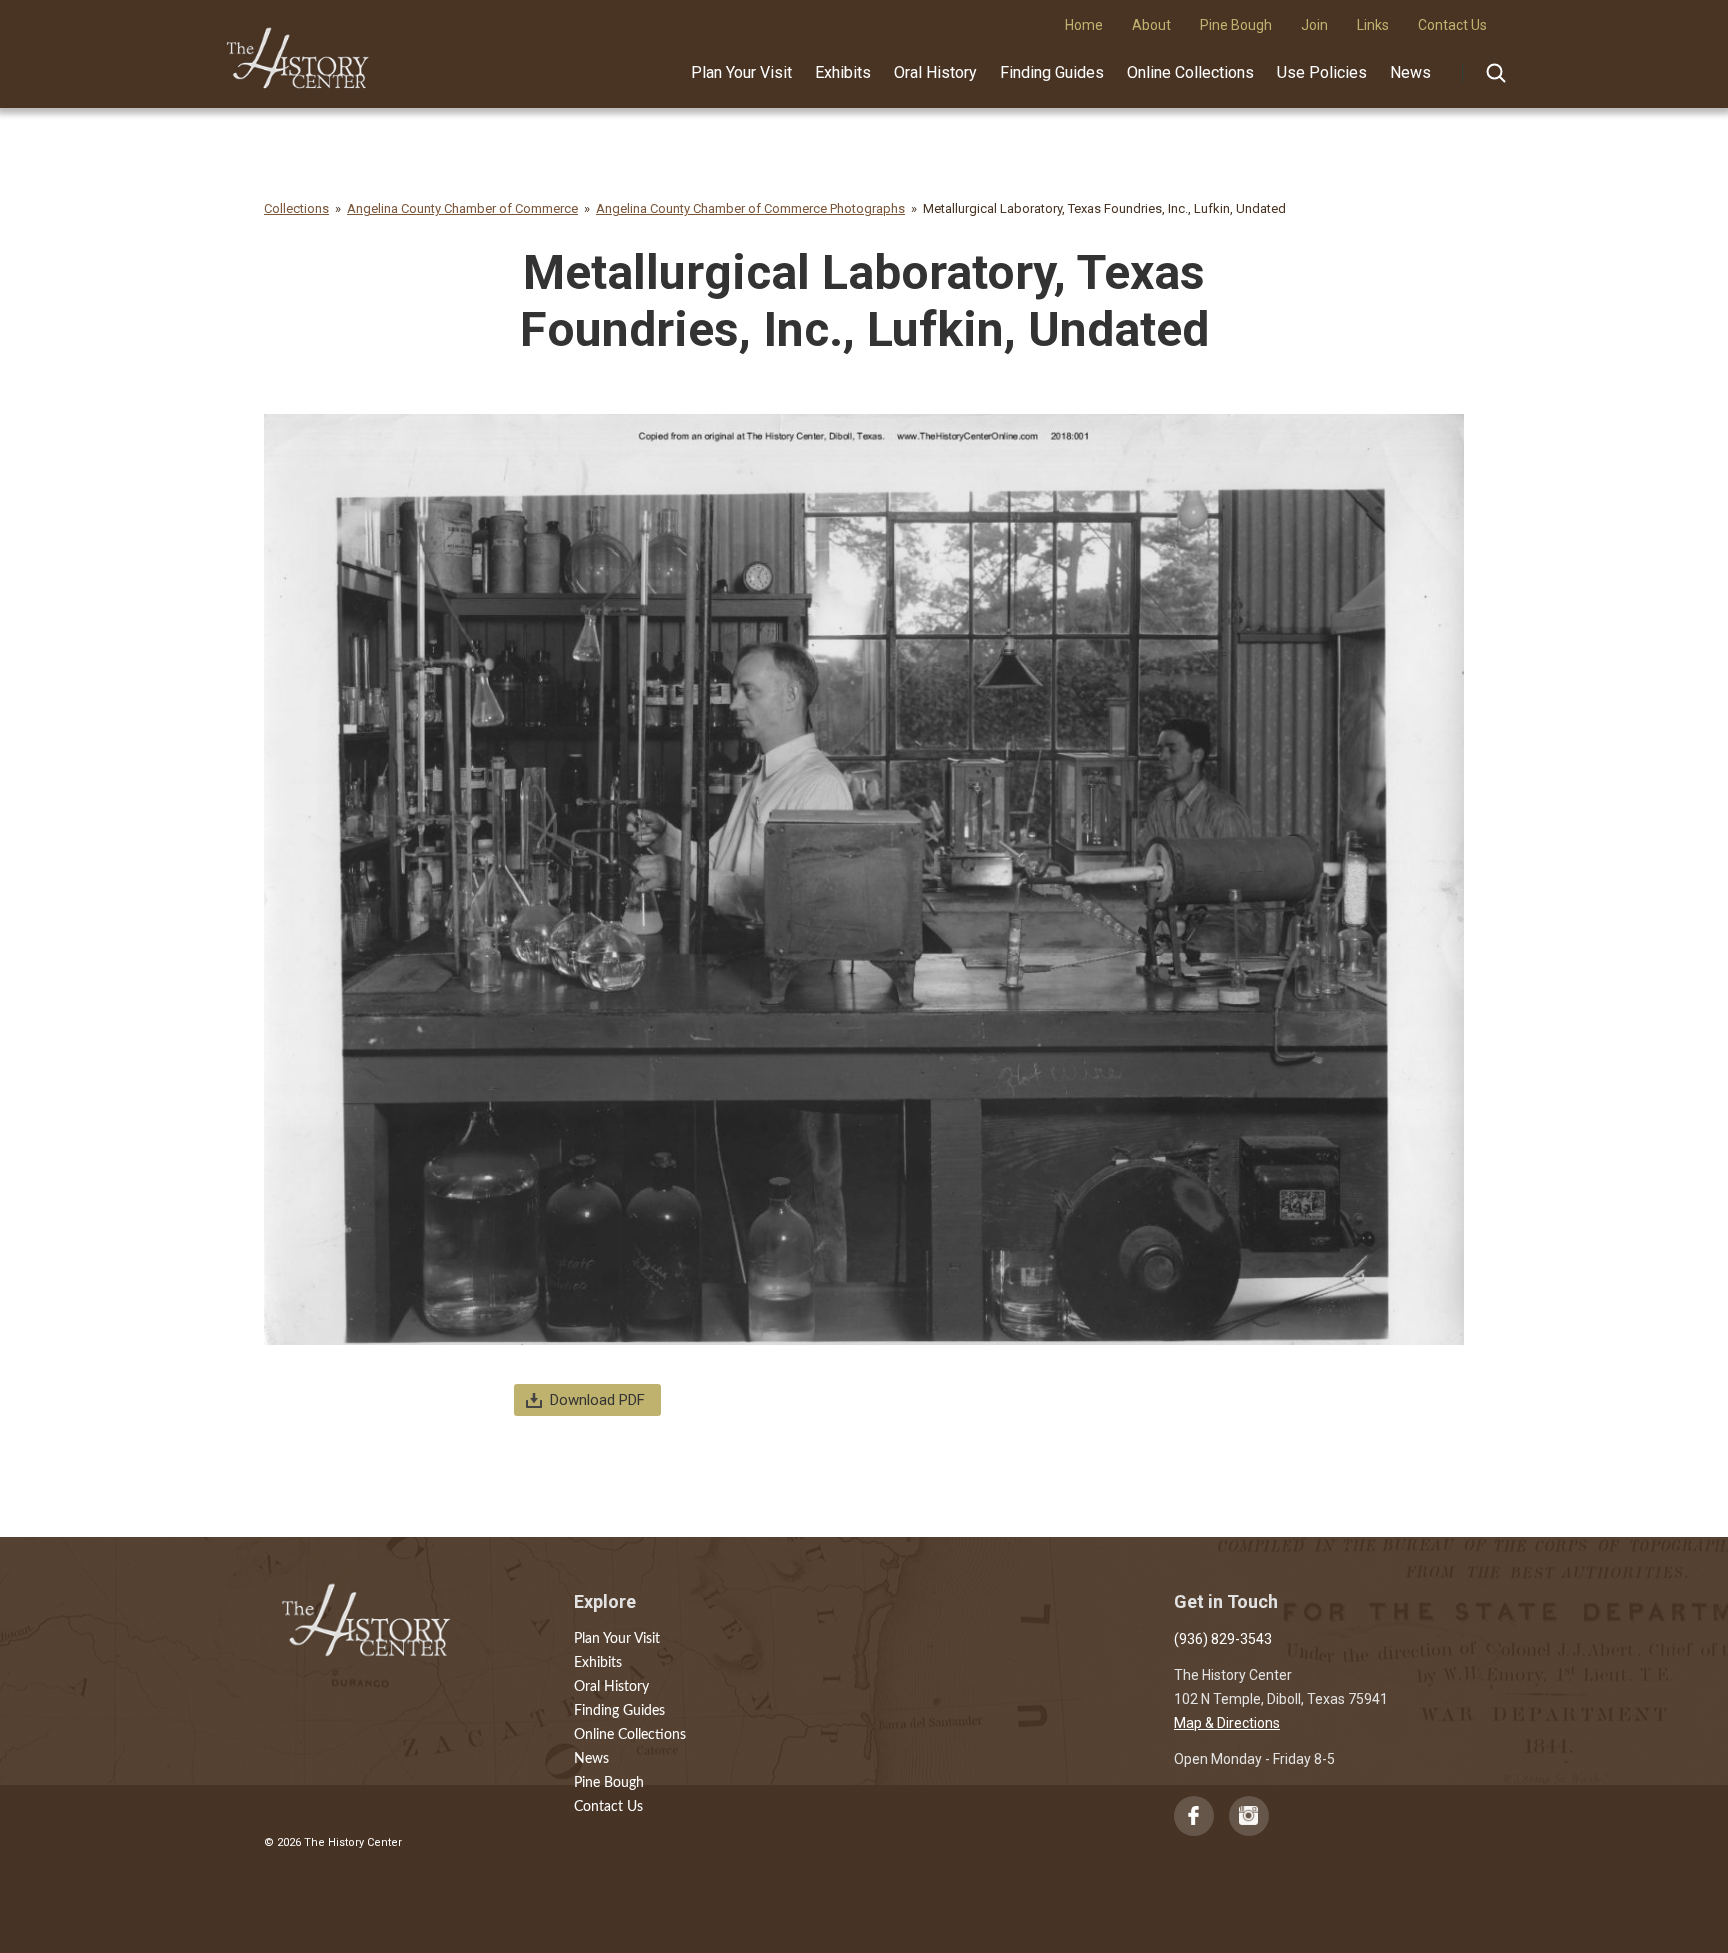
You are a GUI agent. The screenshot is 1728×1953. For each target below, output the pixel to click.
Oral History (935, 72)
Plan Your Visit (741, 72)
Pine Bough (609, 1783)
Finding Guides (1052, 72)
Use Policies (1322, 72)
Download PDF (597, 1400)
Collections (296, 208)
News (1410, 72)
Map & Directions (1227, 1723)
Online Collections (1190, 72)
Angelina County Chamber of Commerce (462, 208)
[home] (298, 51)
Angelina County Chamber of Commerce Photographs (750, 208)
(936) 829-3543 (1223, 1639)
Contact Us (608, 1807)
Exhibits (843, 72)
